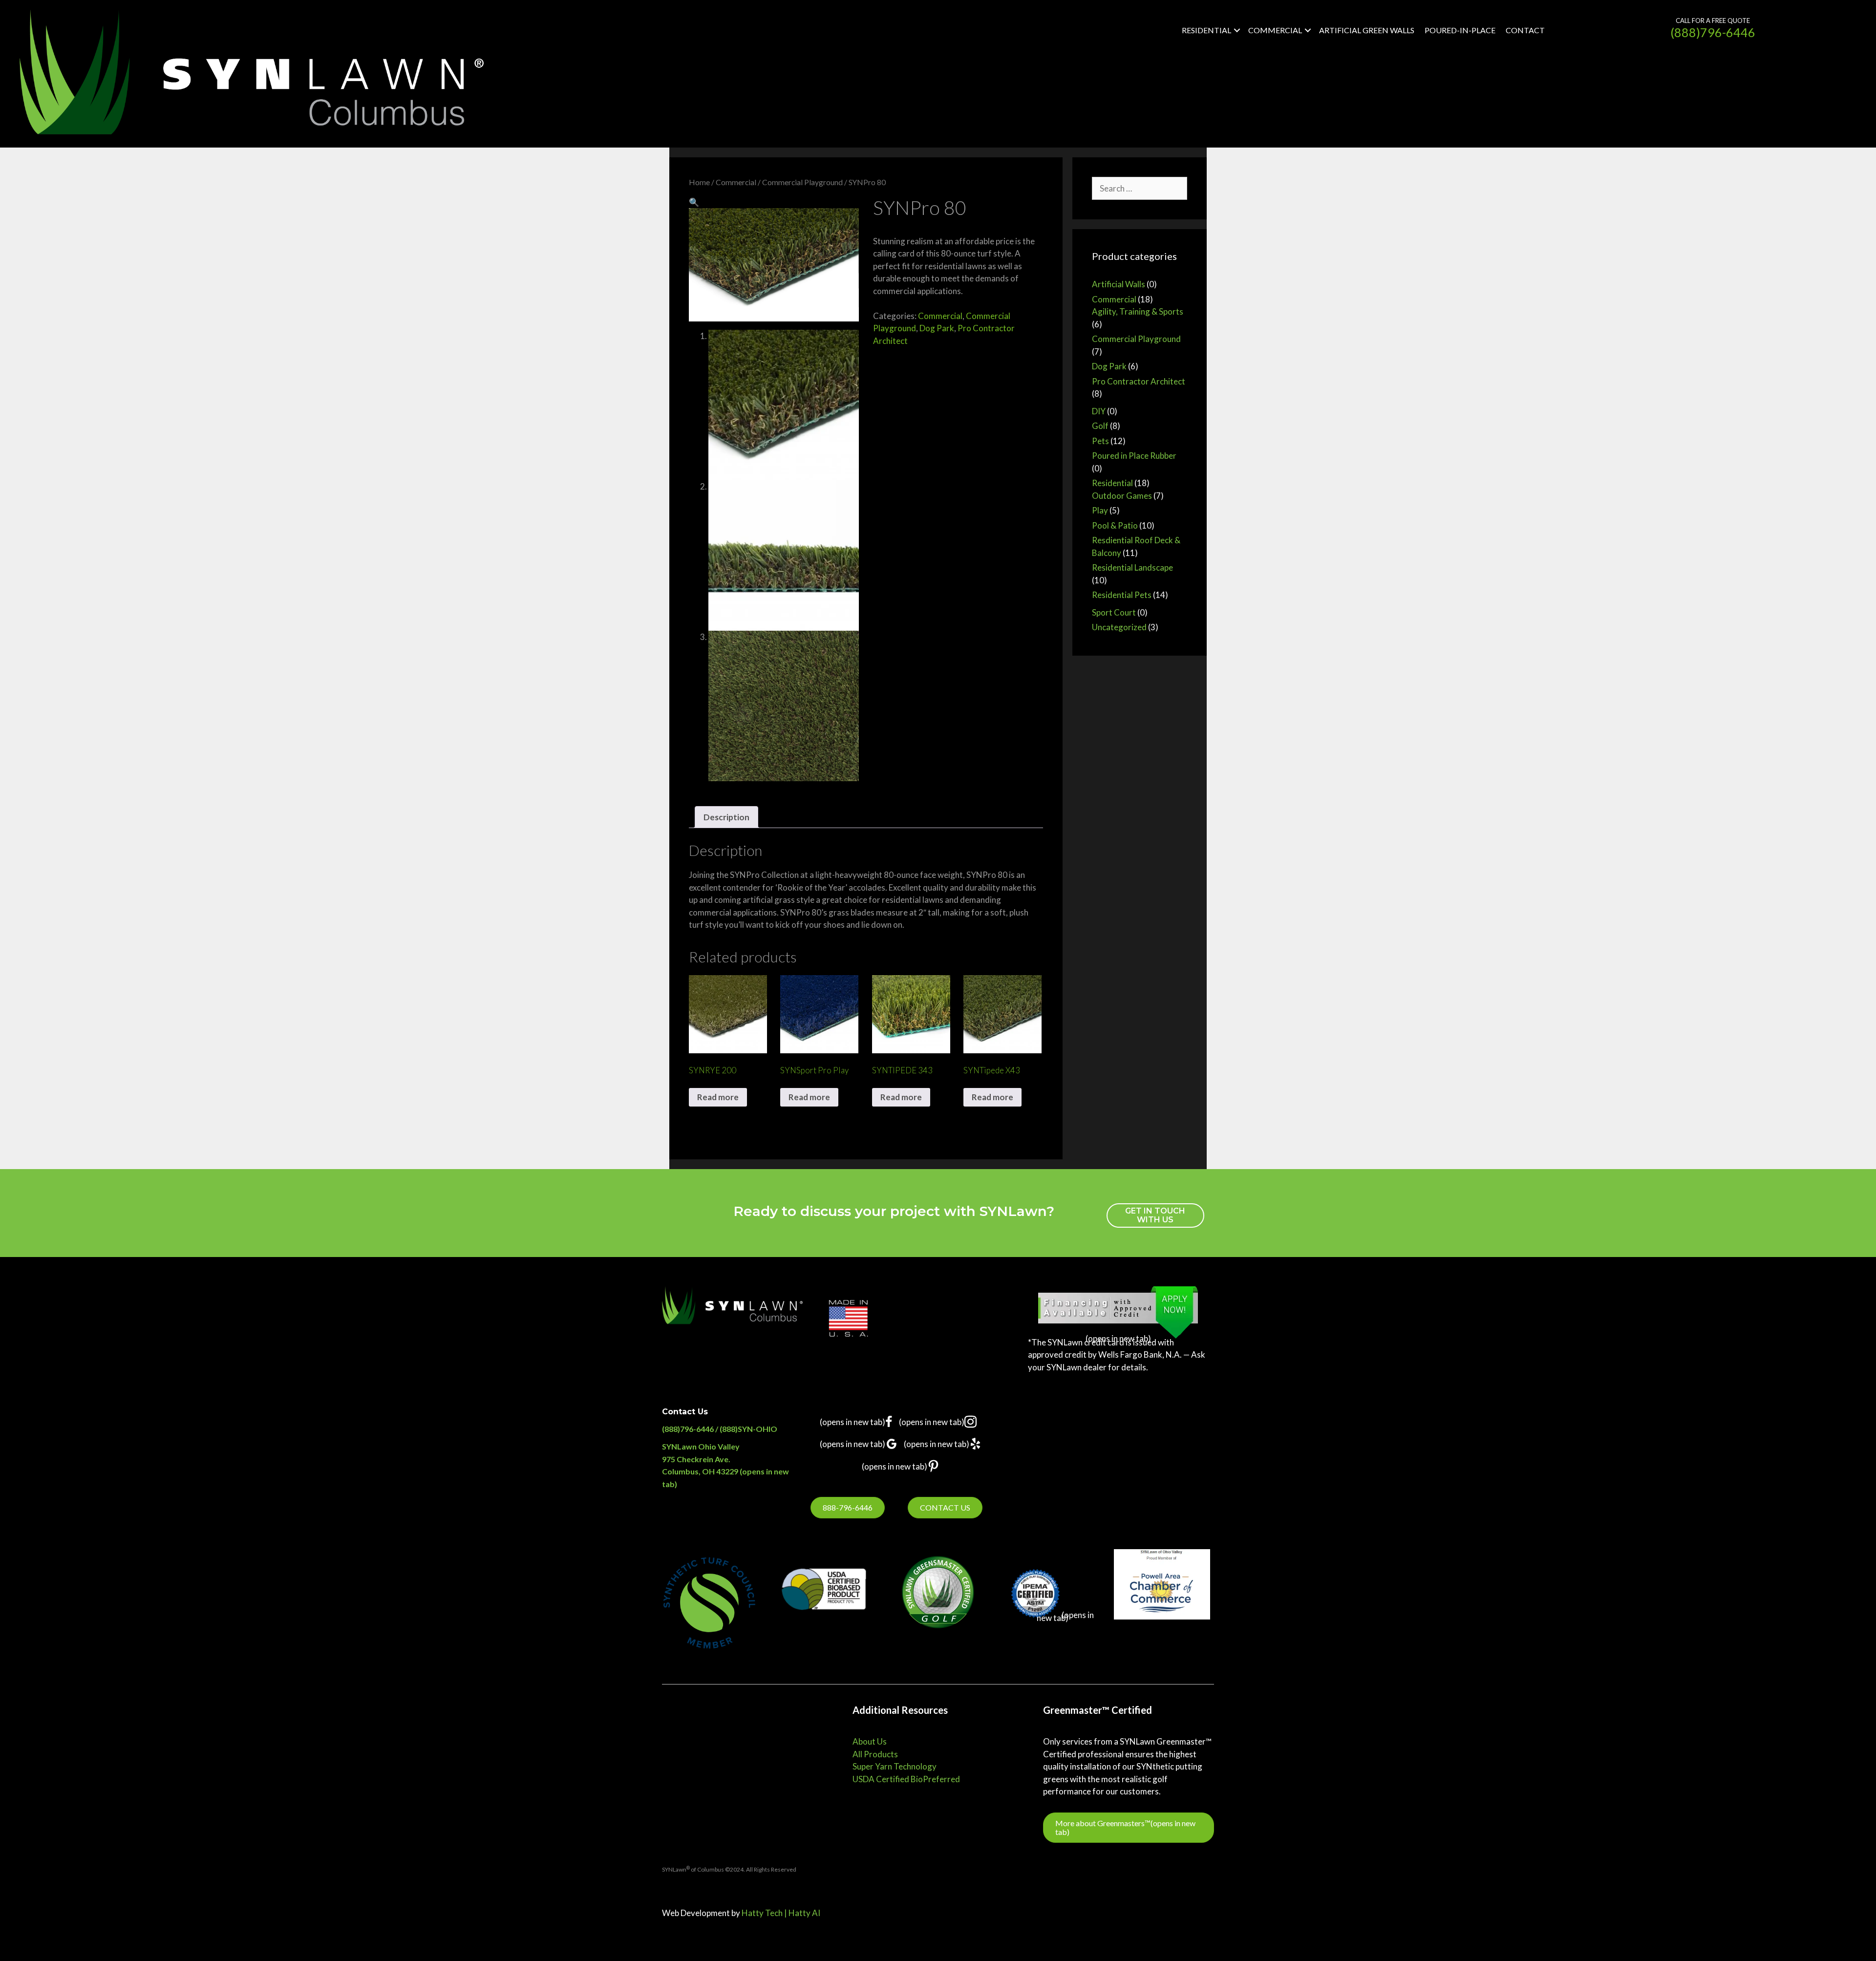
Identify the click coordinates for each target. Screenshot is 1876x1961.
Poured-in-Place (1460, 30)
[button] (1237, 31)
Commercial (1275, 30)
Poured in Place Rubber (1134, 456)
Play (1100, 510)
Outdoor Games (1122, 496)
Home (699, 182)
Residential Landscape (1132, 567)
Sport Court (1114, 612)
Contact (1525, 30)
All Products (875, 1754)
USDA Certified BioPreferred (906, 1779)
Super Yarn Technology (895, 1766)
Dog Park (937, 328)
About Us (870, 1741)
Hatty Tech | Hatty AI (781, 1913)
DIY (1099, 411)
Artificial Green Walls (1367, 30)
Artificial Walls (1119, 284)
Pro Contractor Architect (1139, 381)
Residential (1206, 30)
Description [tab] (726, 817)
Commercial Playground (802, 182)
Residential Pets (1122, 595)
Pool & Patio (1115, 525)
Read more (718, 1097)
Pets (1100, 441)
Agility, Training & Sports (1138, 311)
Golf (1100, 426)
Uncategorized (1119, 627)
